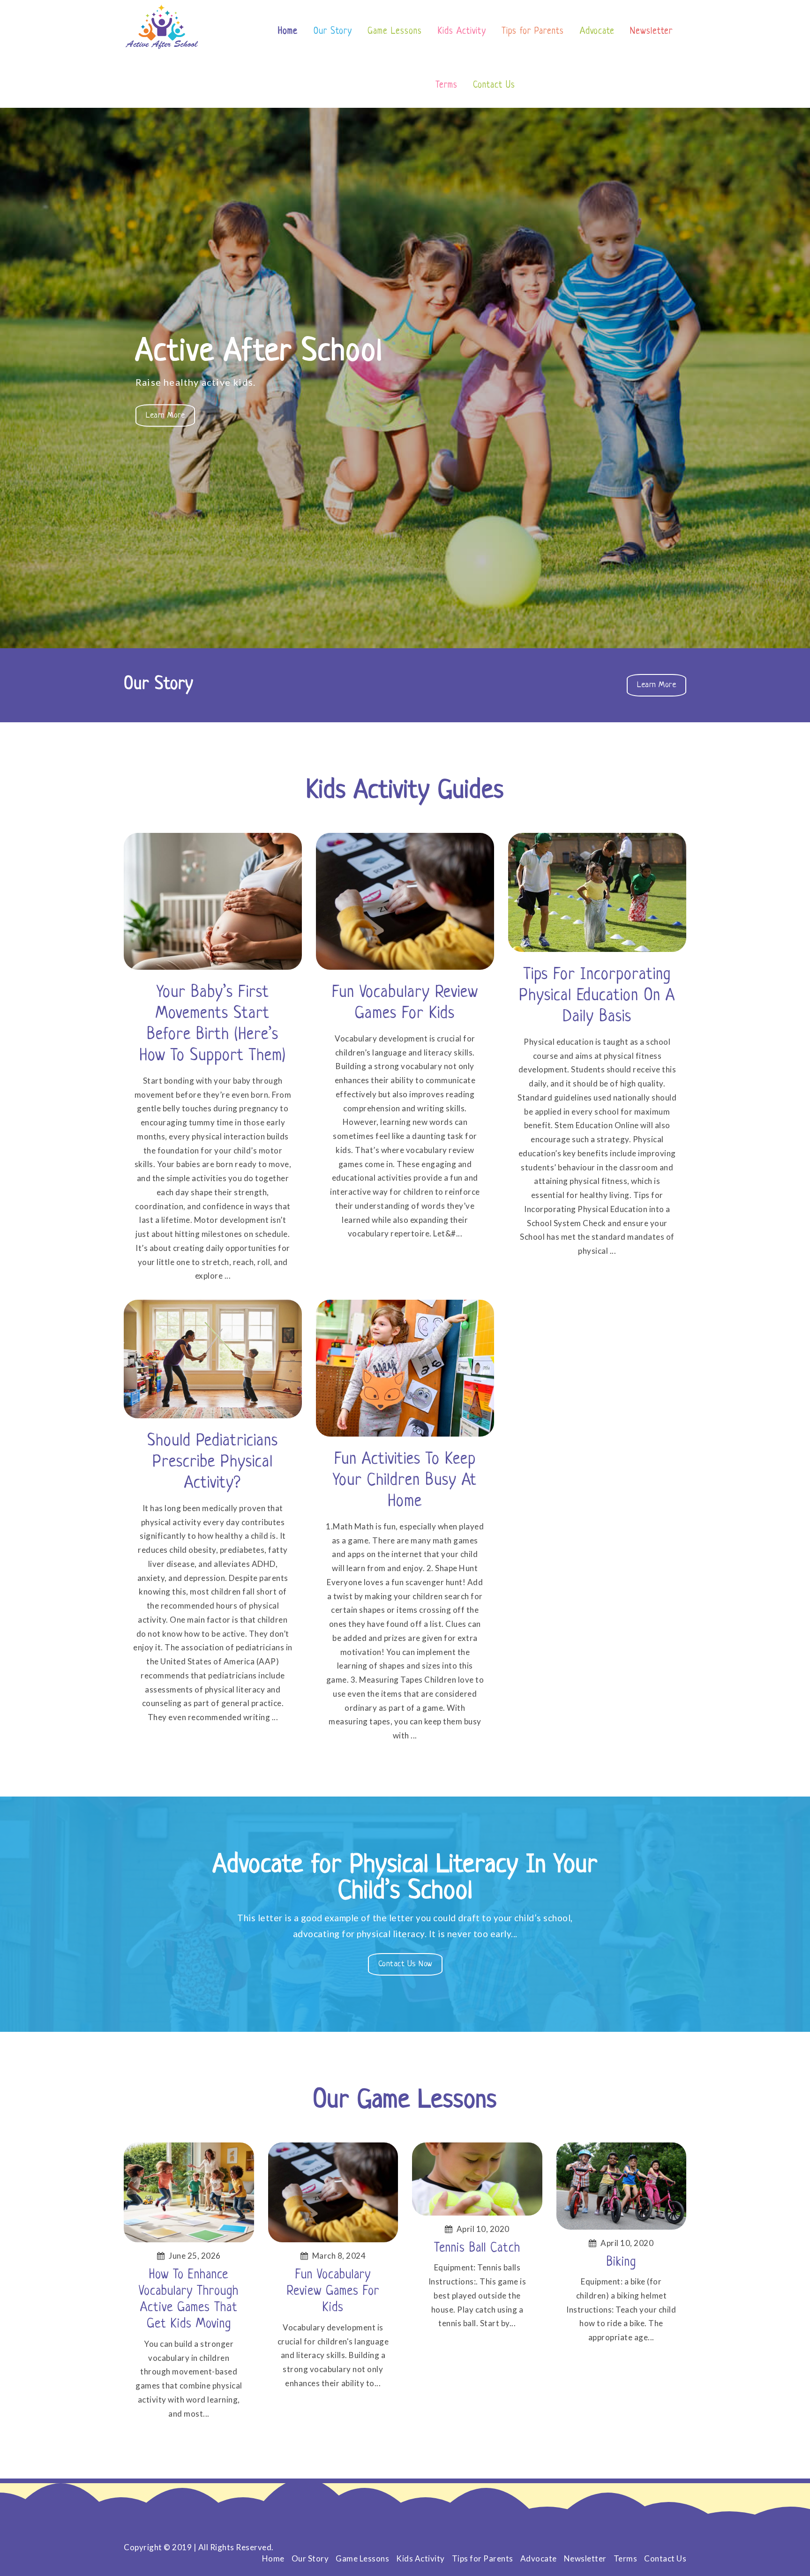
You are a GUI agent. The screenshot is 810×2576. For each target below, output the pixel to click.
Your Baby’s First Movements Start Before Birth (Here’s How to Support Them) (213, 1024)
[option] (405, 378)
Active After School (259, 352)
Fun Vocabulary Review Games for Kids (405, 1003)
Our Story (333, 32)
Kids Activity (462, 32)
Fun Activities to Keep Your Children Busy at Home (405, 1481)
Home (288, 32)
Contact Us (494, 86)
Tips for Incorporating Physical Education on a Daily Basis (597, 996)
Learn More (170, 419)
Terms (446, 86)
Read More (214, 907)
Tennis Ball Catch (477, 2248)
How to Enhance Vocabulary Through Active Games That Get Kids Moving (189, 2300)
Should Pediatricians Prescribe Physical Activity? (213, 1462)
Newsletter (651, 32)
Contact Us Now (410, 1967)
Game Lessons (395, 32)
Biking (621, 2262)
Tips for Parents (533, 32)
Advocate (597, 32)
